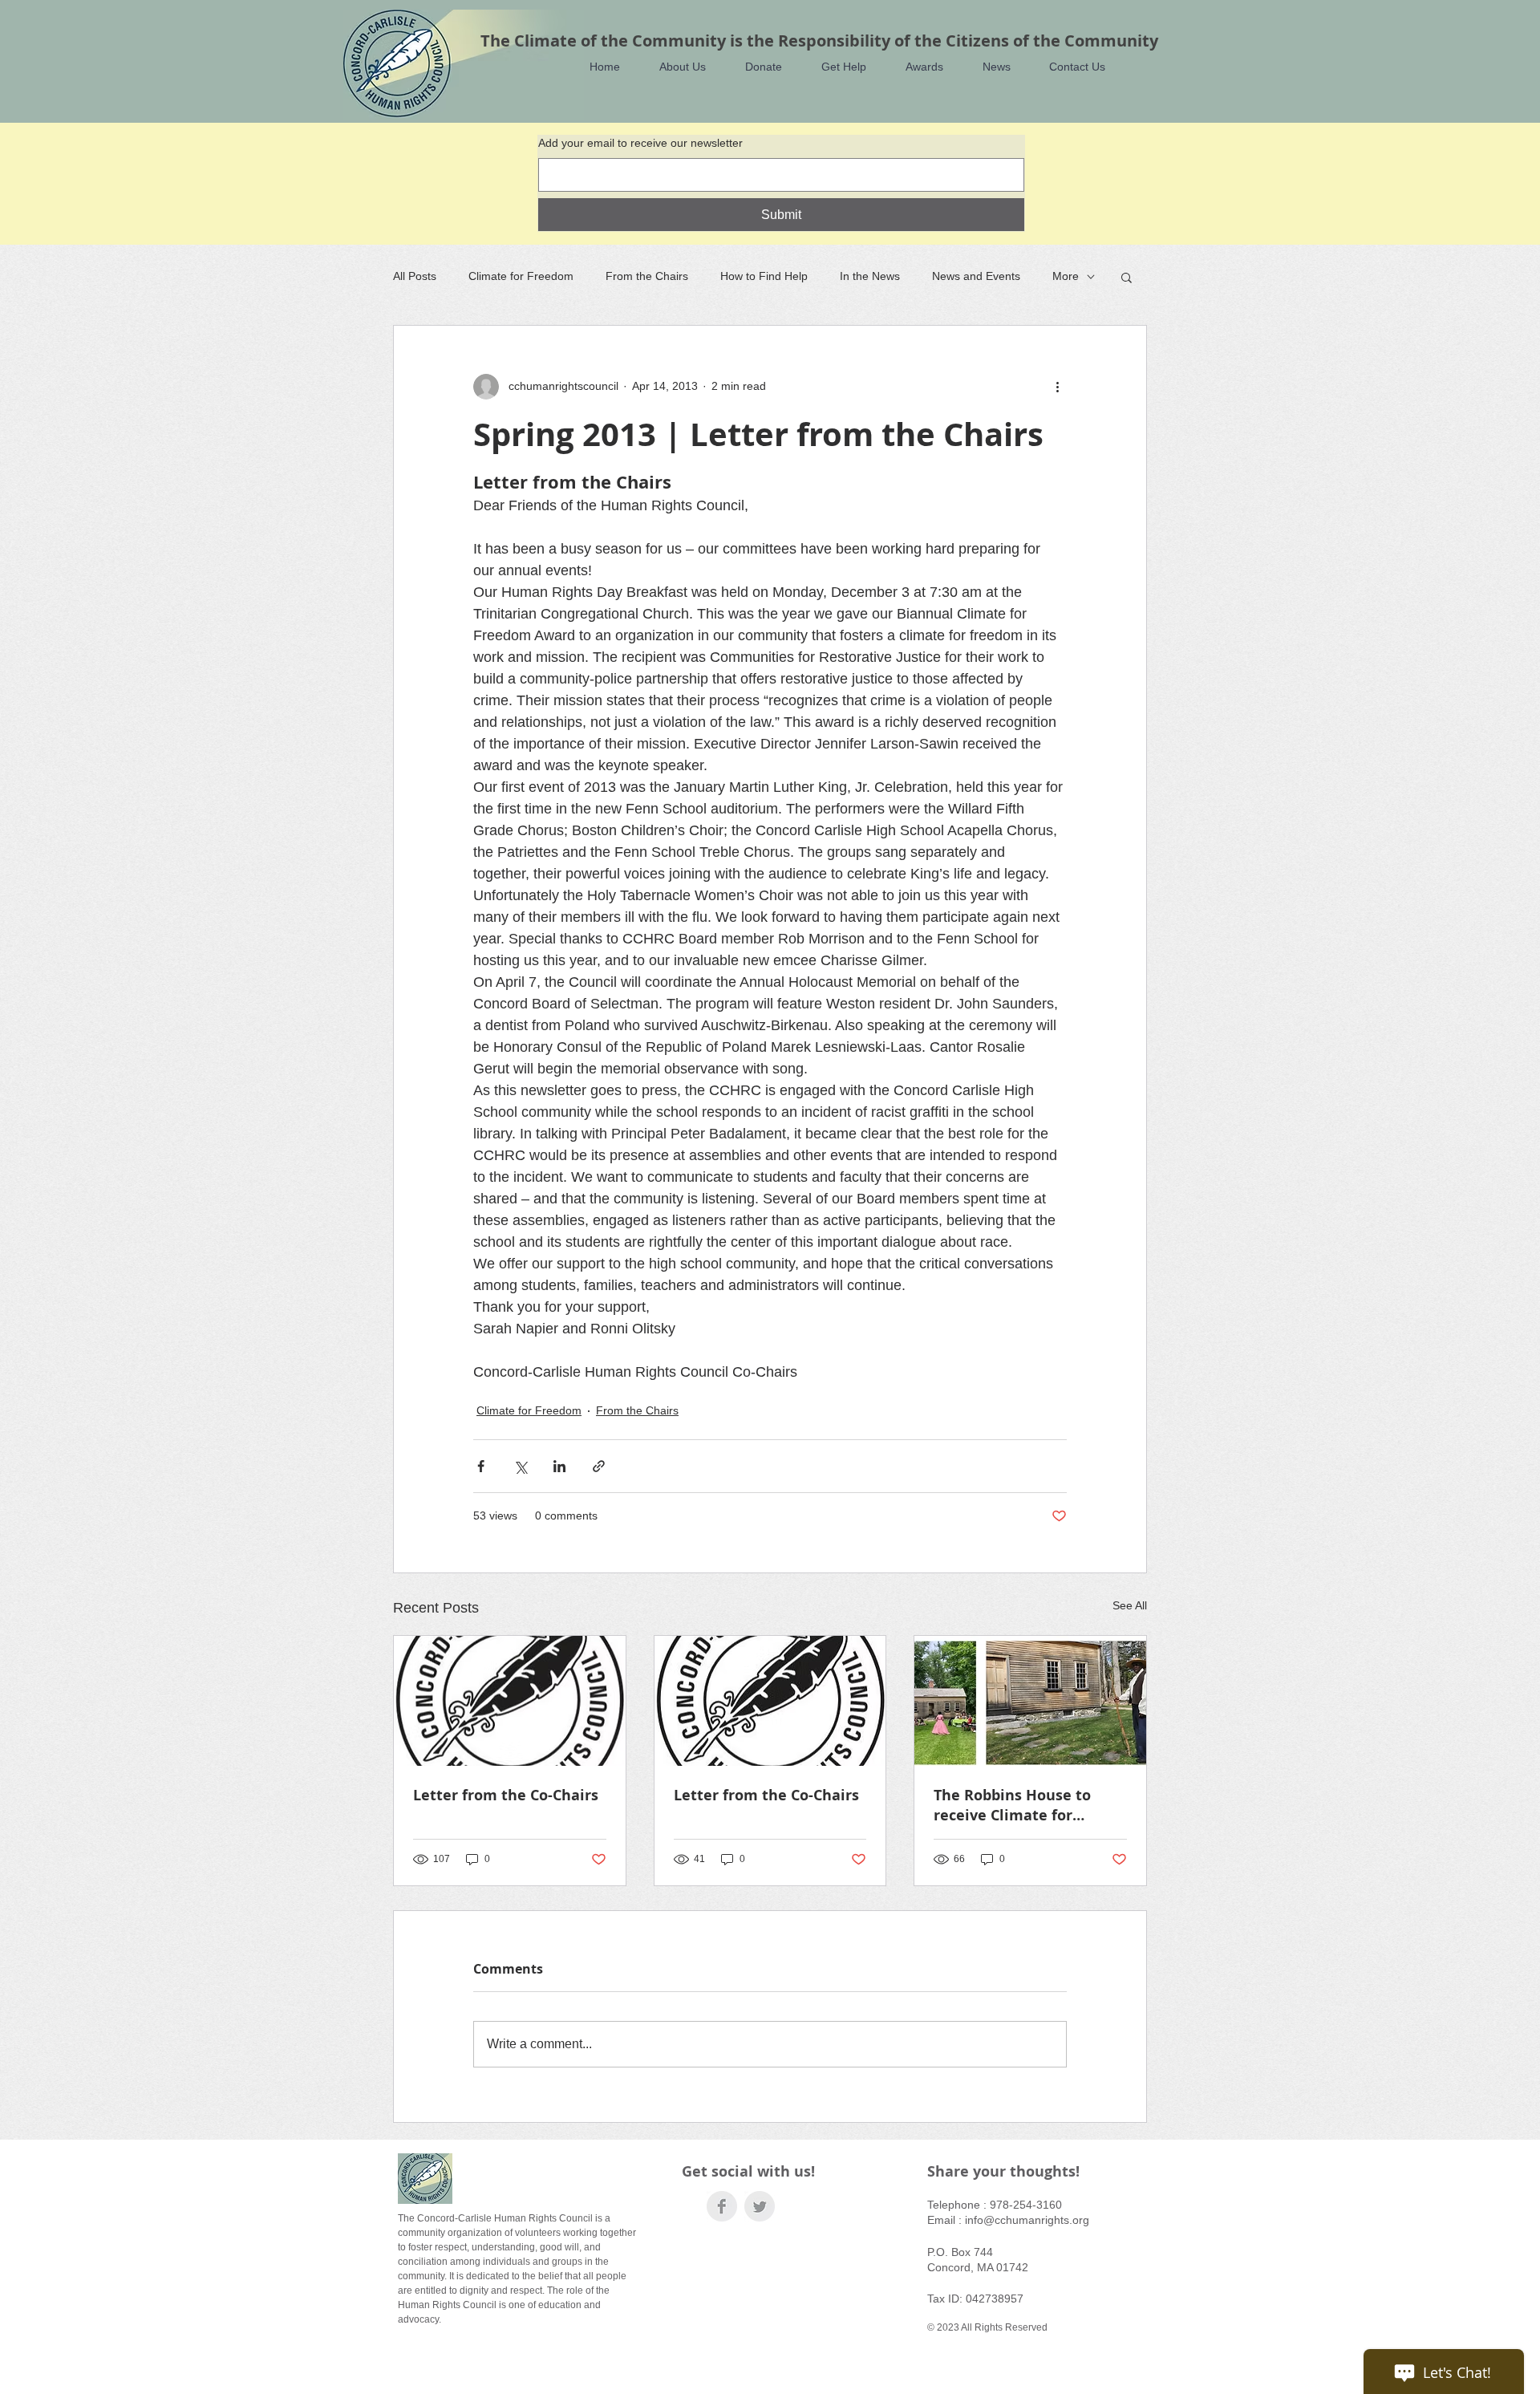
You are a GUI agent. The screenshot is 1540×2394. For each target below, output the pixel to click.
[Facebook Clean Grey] (722, 2206)
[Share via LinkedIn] (559, 1466)
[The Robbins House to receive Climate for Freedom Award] (1030, 1701)
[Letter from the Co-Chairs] (510, 1701)
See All (1130, 1605)
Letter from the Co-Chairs (506, 1795)
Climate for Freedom (521, 276)
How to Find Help (764, 276)
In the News (870, 276)
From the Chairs (647, 276)
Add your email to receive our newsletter (640, 143)
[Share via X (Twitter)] (520, 1466)
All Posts (415, 276)
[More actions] (1057, 387)
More (1066, 276)
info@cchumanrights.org (1027, 2220)
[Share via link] (599, 1466)
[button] (675, 67)
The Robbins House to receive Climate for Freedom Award (1012, 1805)
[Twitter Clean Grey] (760, 2206)
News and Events (976, 276)
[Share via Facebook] (481, 1466)
